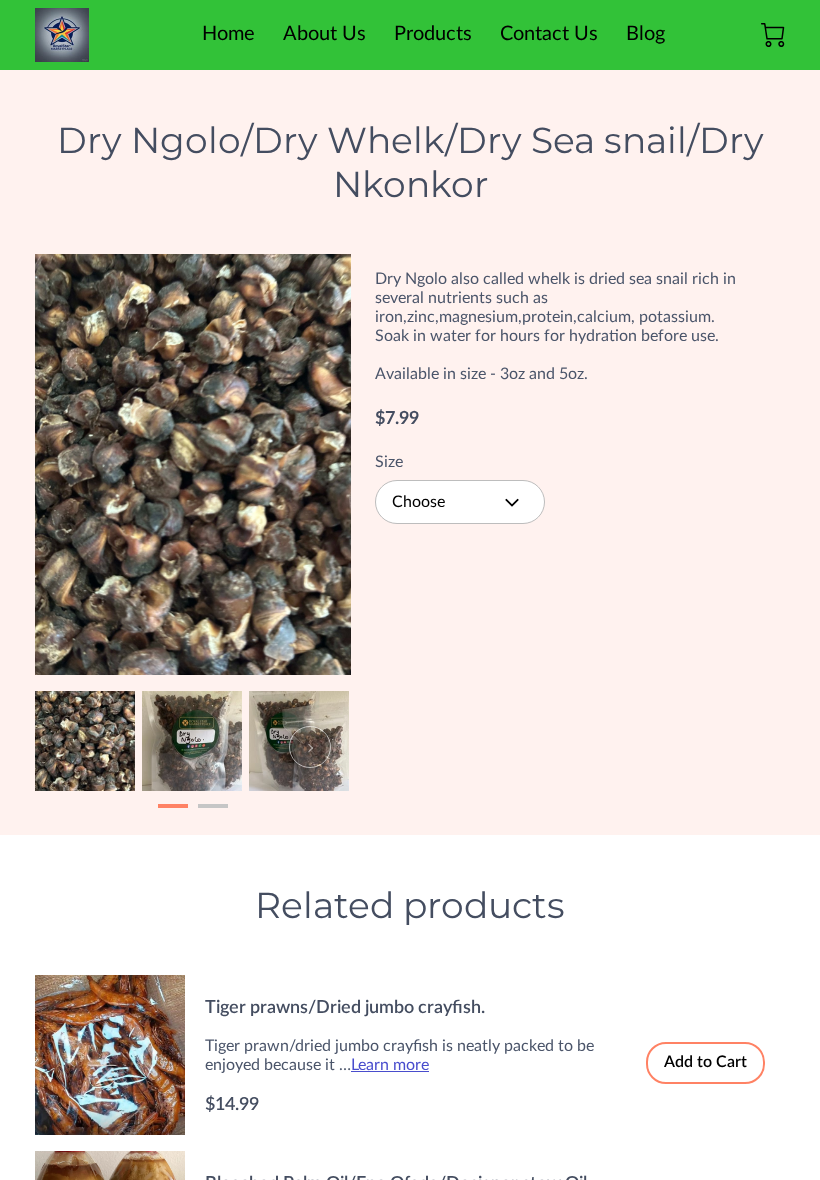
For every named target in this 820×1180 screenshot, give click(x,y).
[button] (460, 502)
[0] (773, 35)
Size (389, 462)
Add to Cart (705, 1062)
